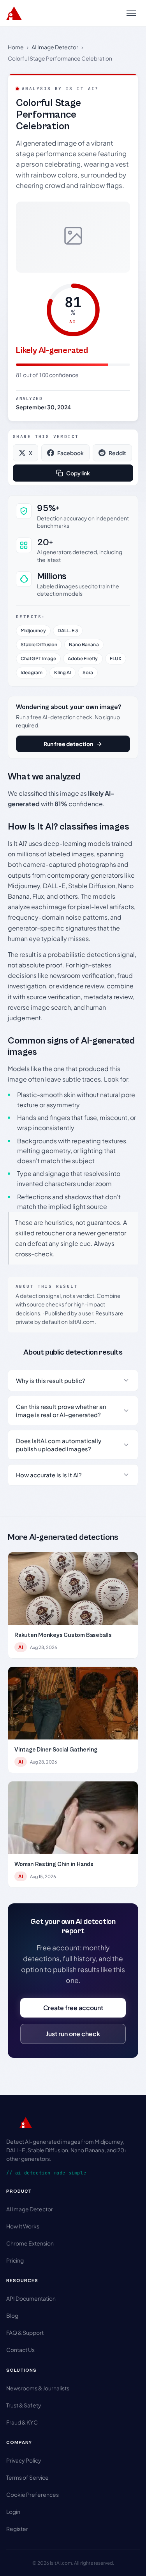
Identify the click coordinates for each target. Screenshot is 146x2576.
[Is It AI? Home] (14, 13)
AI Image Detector (55, 47)
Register (17, 2529)
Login (13, 2512)
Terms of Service (27, 2477)
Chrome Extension (30, 2243)
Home (16, 47)
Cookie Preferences (33, 2494)
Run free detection (68, 744)
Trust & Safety (24, 2405)
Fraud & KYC (22, 2422)
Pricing (15, 2260)
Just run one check (73, 2034)
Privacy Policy (24, 2460)
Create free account (73, 2008)
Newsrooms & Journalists (38, 2388)
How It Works (23, 2226)
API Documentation (31, 2298)
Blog (12, 2315)
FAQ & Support (25, 2332)
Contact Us (20, 2350)
